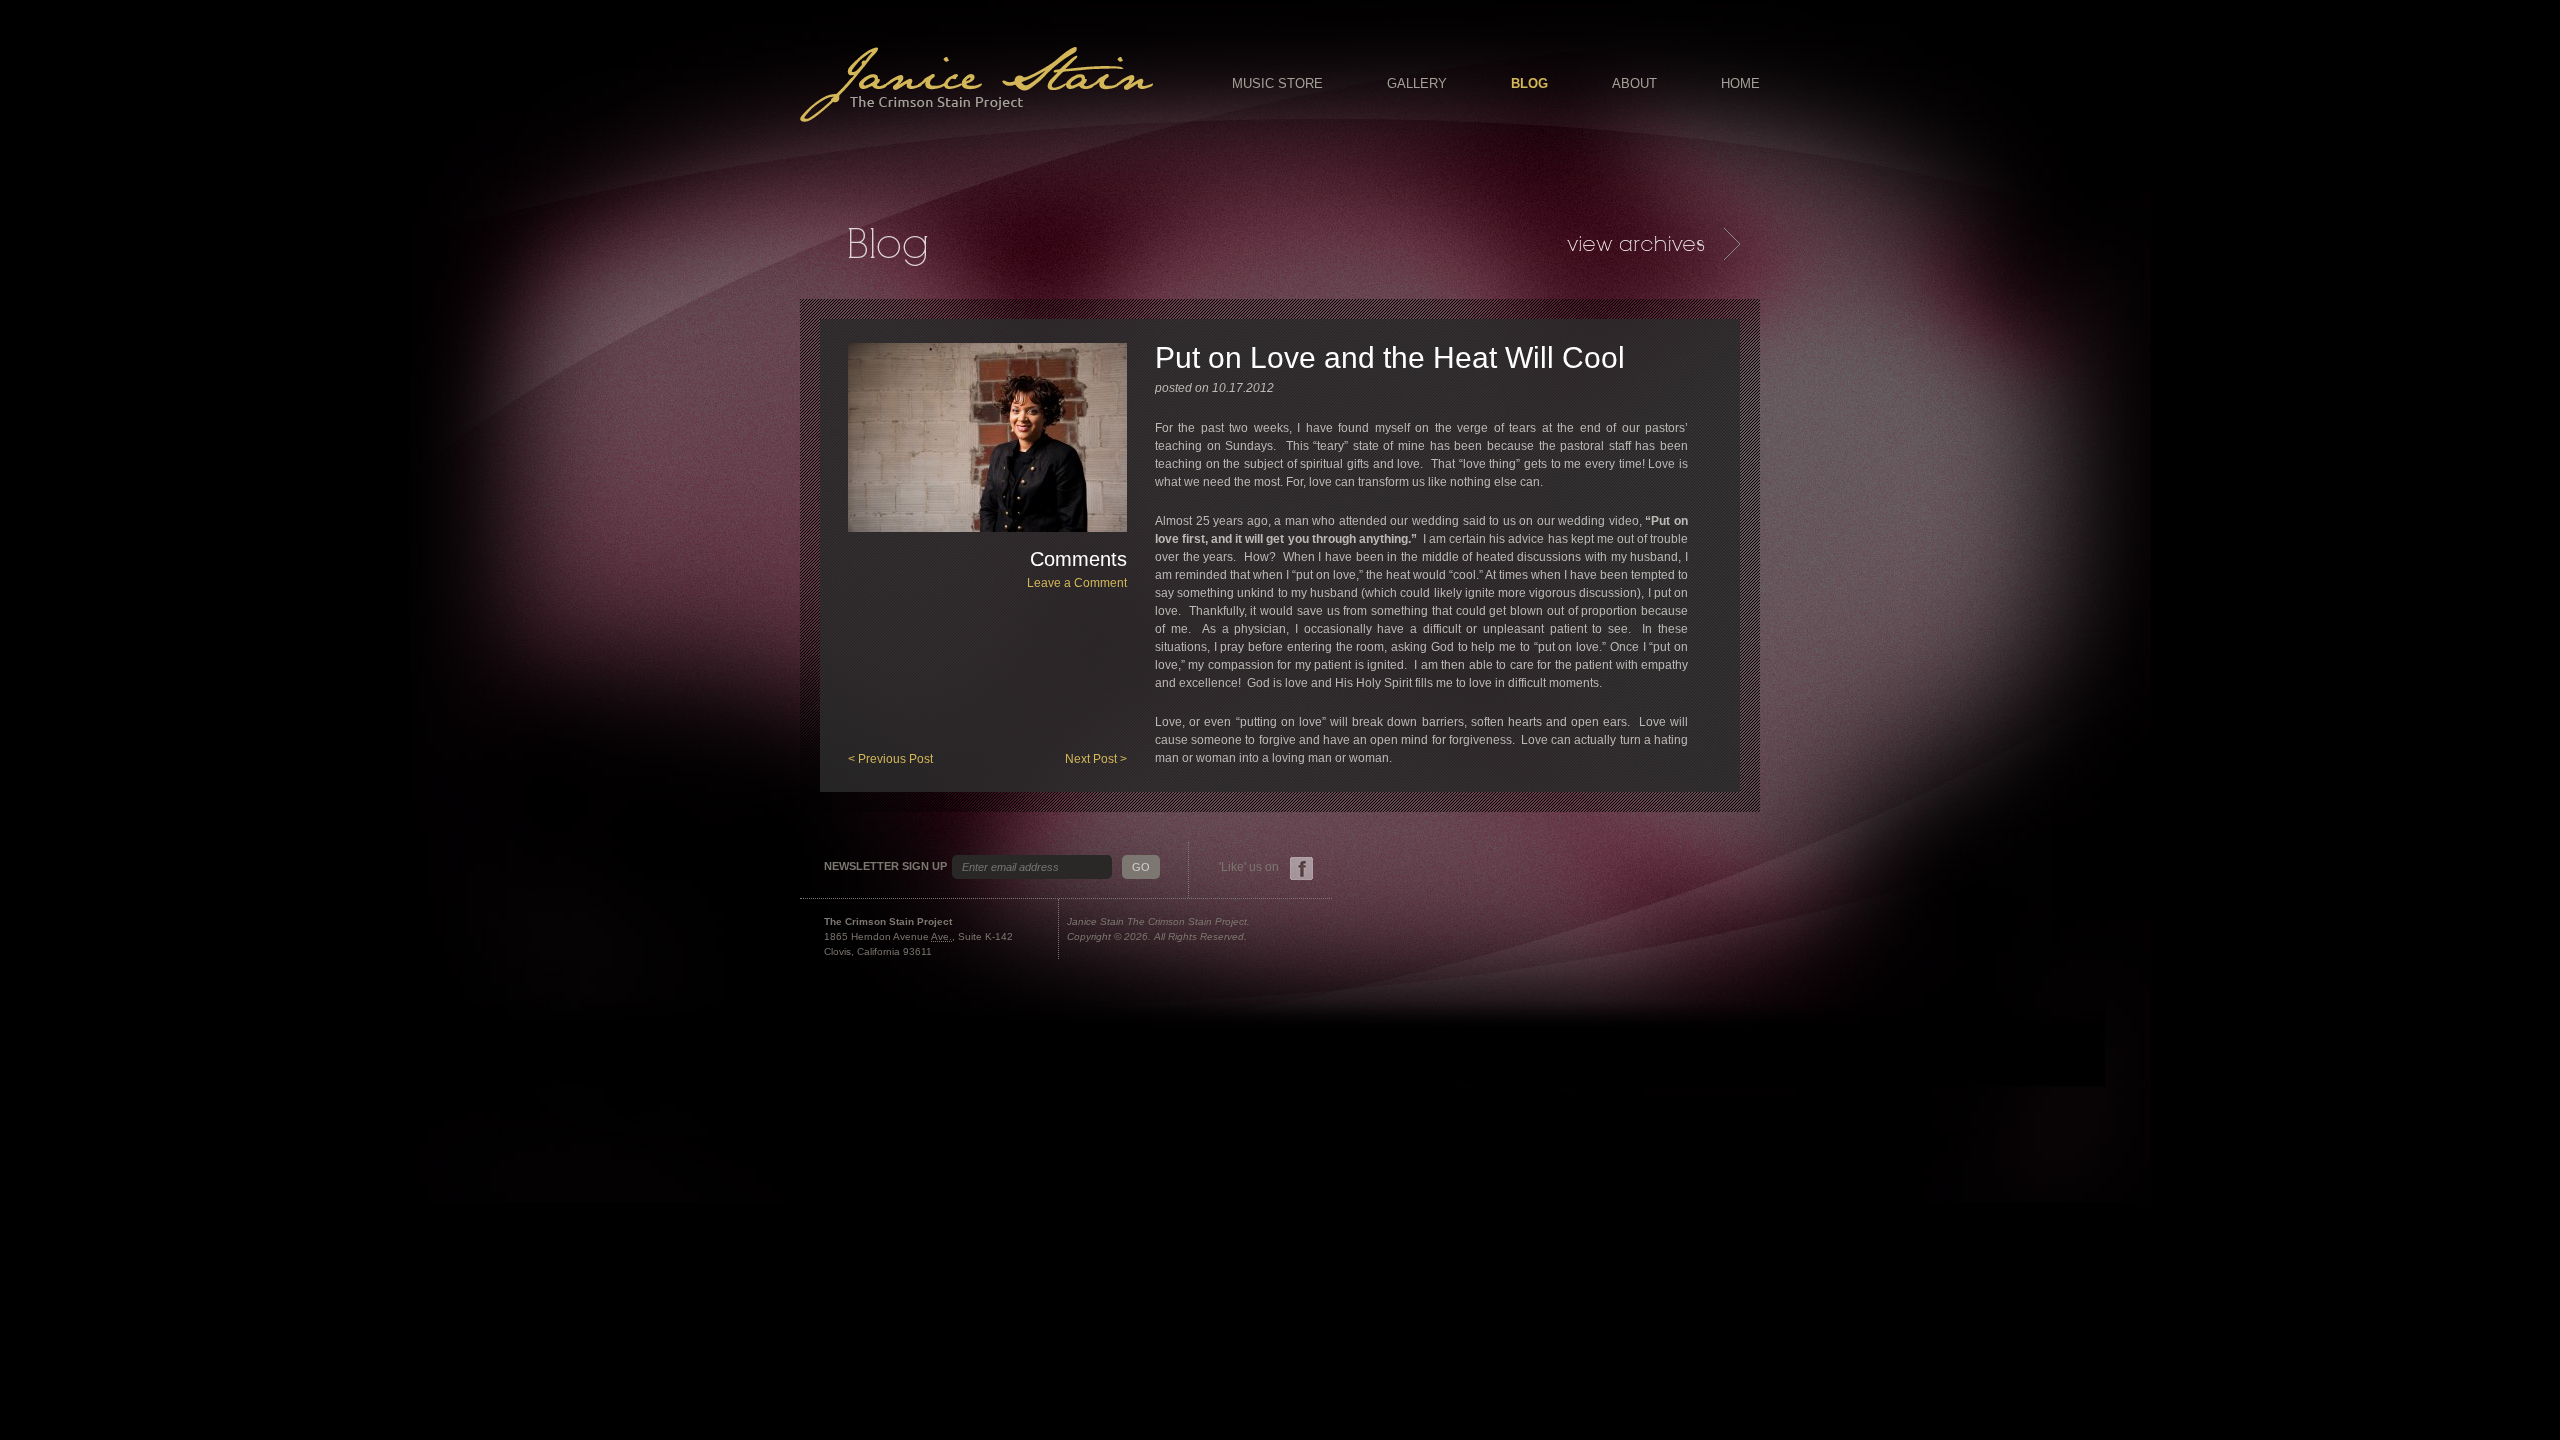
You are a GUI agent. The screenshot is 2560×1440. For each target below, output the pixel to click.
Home (1740, 83)
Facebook (1301, 868)
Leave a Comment (1077, 583)
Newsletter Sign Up (885, 866)
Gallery (1417, 83)
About (1634, 83)
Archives (1653, 244)
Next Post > (1096, 759)
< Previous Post (890, 759)
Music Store (1277, 83)
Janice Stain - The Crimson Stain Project (976, 84)
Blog (1529, 83)
